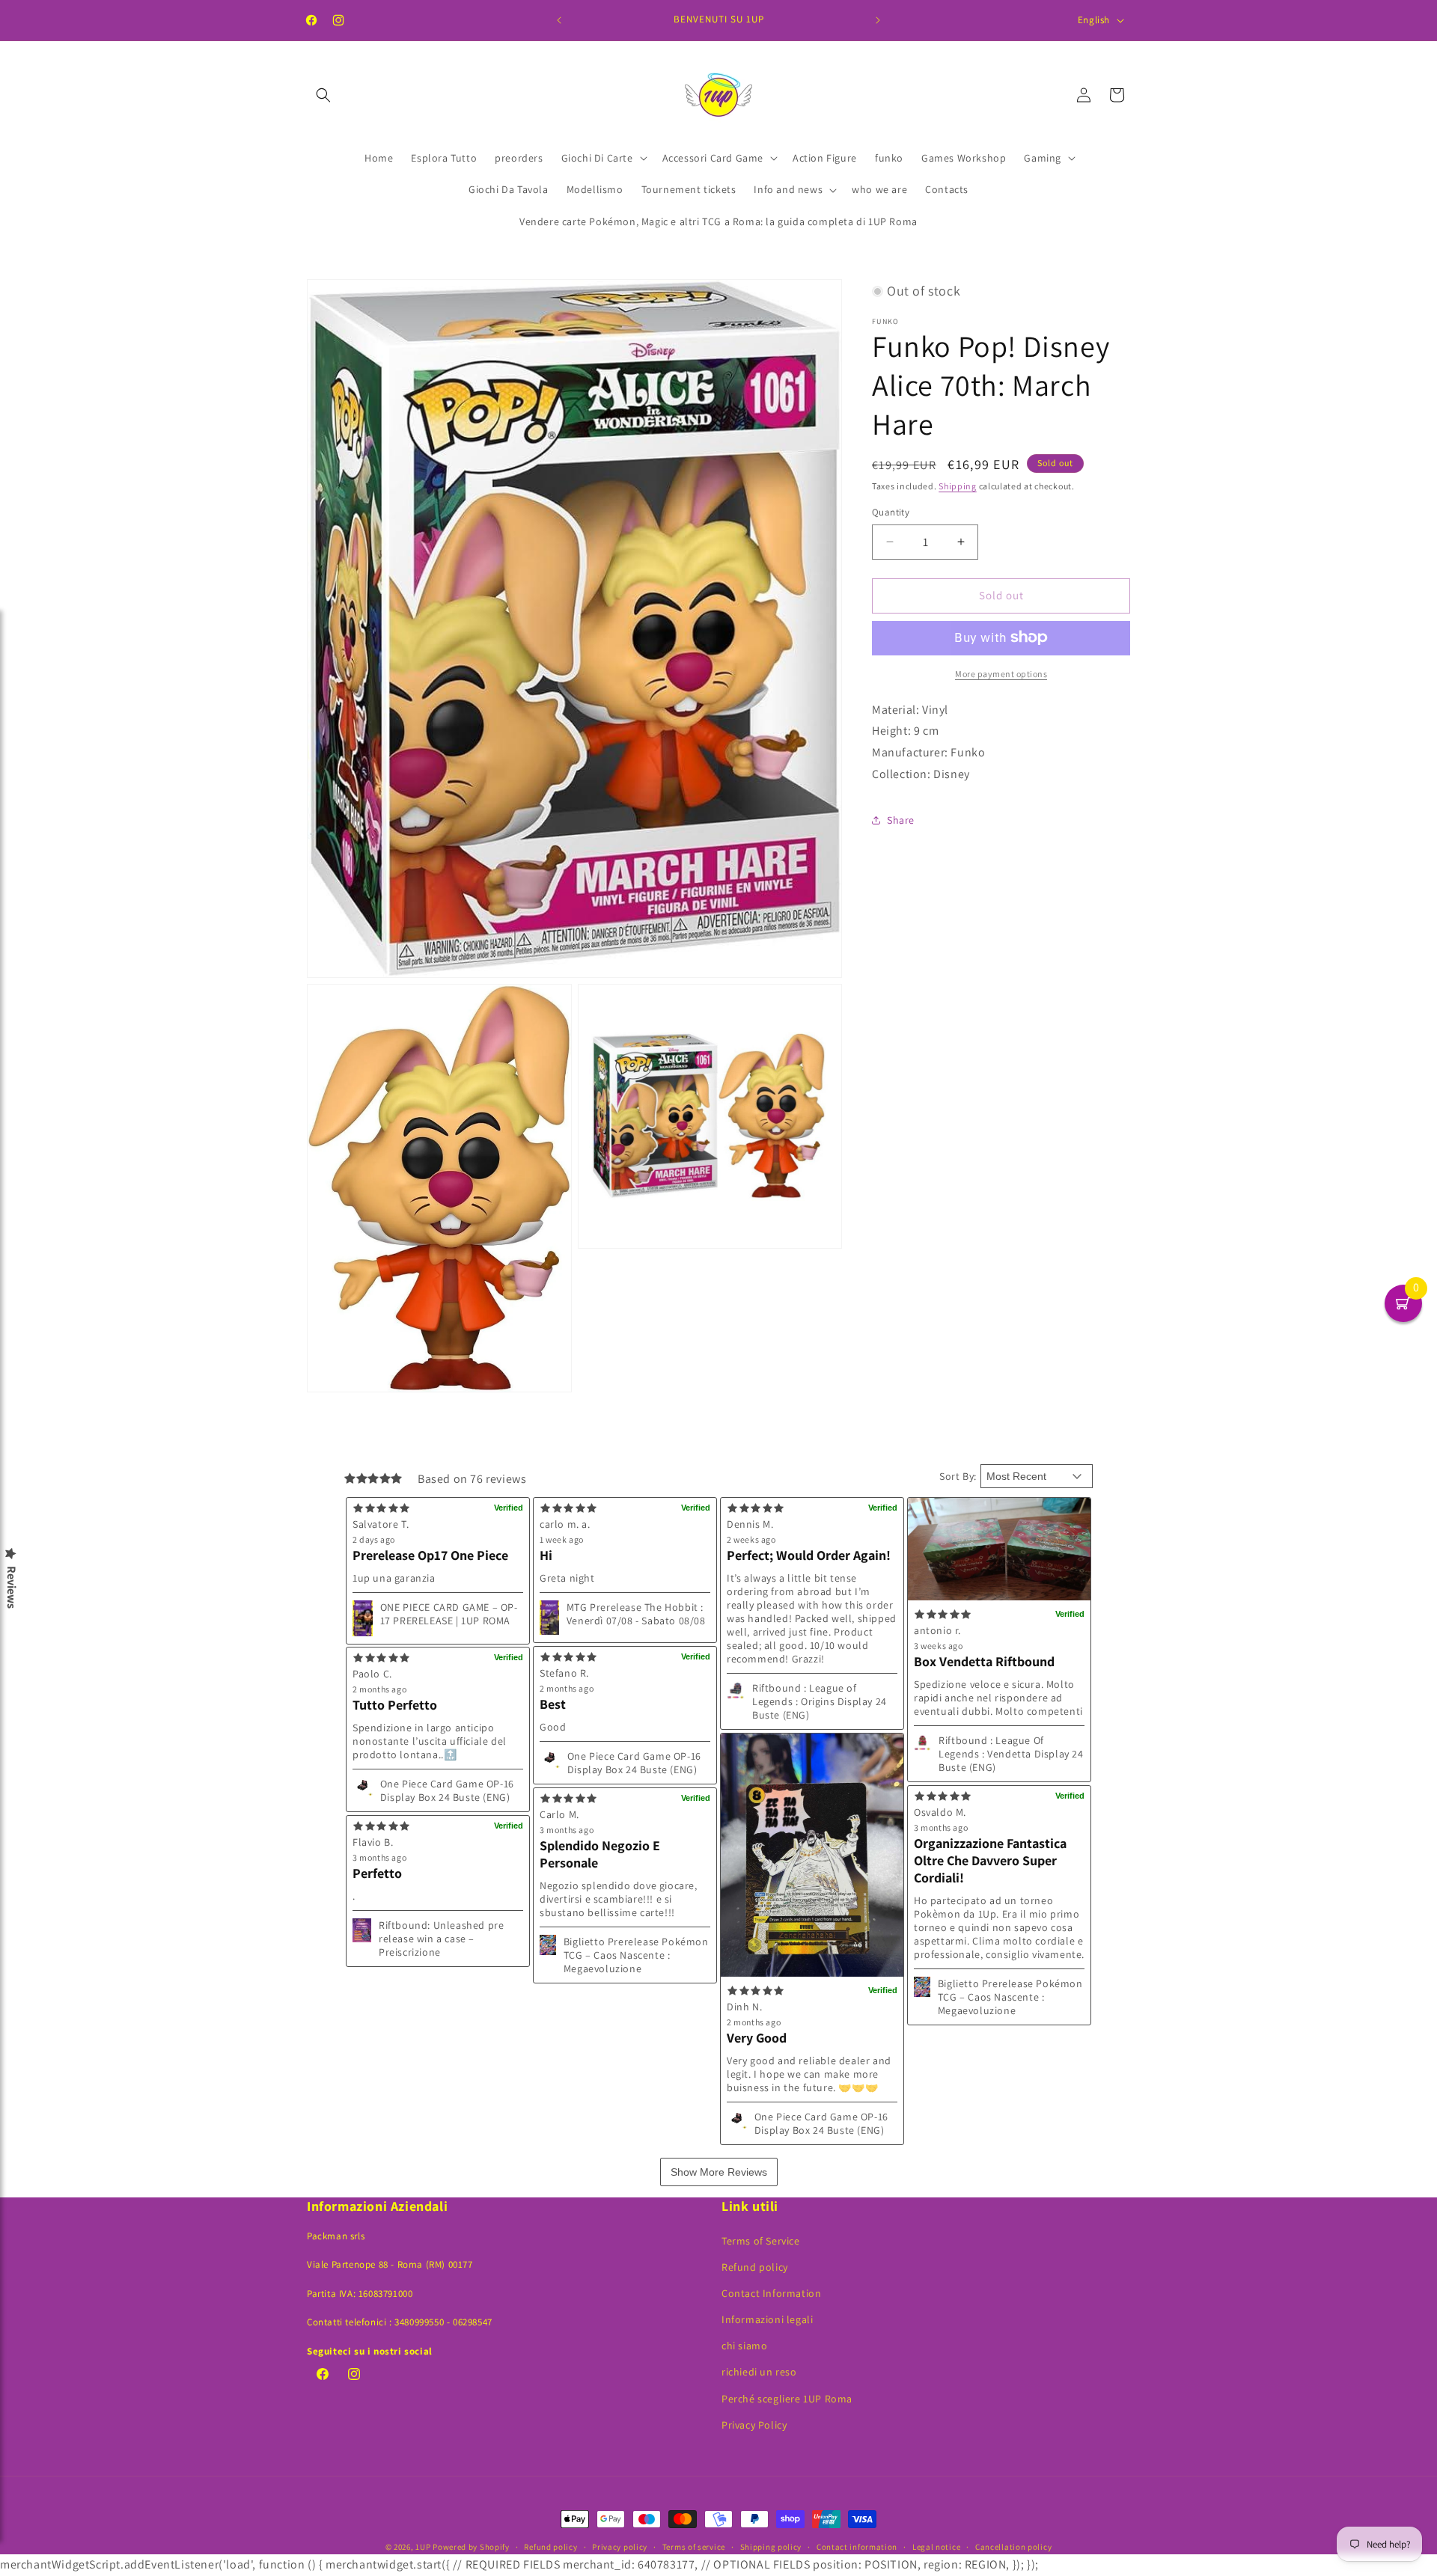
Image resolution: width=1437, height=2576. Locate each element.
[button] (323, 95)
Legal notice (936, 2547)
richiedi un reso (759, 2372)
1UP (423, 2547)
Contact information (857, 2547)
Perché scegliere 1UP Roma (787, 2399)
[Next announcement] (878, 20)
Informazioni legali (767, 2319)
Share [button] (901, 820)
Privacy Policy (754, 2425)
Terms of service (694, 2547)
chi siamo (744, 2346)
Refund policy (755, 2267)
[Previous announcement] (559, 20)
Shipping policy (771, 2547)
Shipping (958, 485)
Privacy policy (620, 2547)
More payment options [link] (1001, 673)
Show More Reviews (719, 2172)
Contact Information (771, 2293)
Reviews (11, 1587)
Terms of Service (761, 2241)
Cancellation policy (1013, 2547)
